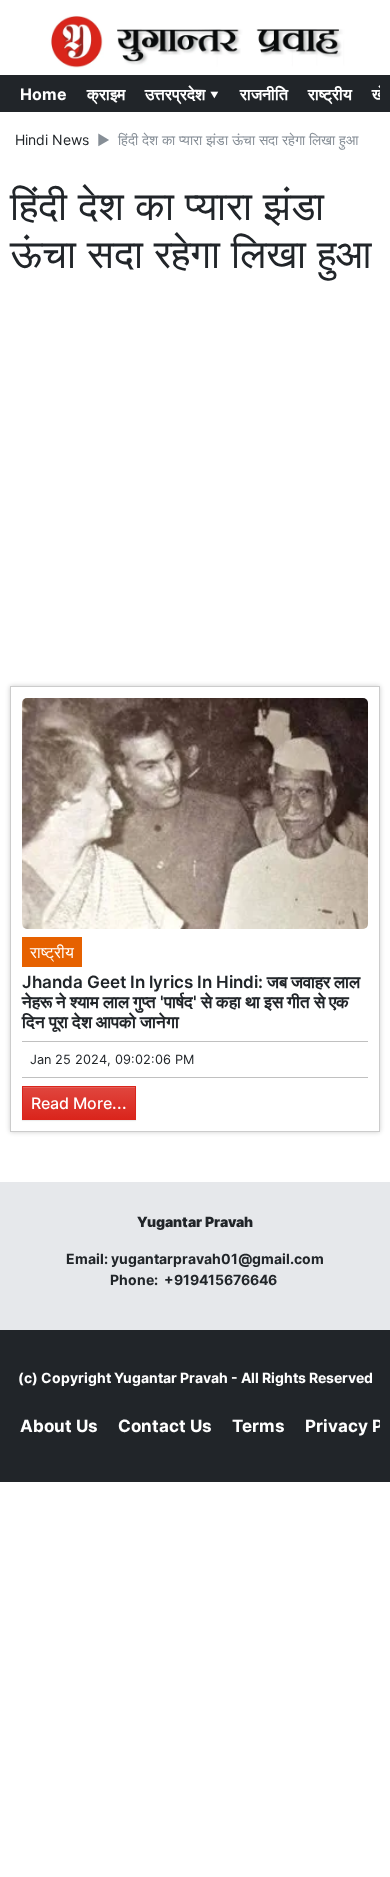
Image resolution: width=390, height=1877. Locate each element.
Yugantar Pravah (171, 1377)
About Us (59, 1426)
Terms (258, 1426)
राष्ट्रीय (330, 94)
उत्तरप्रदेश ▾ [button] (182, 94)
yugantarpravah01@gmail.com (217, 1258)
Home (43, 94)
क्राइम (106, 94)
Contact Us (165, 1426)
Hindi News (52, 139)
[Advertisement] (195, 486)
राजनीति (264, 94)
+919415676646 (222, 1279)
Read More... (79, 1103)
